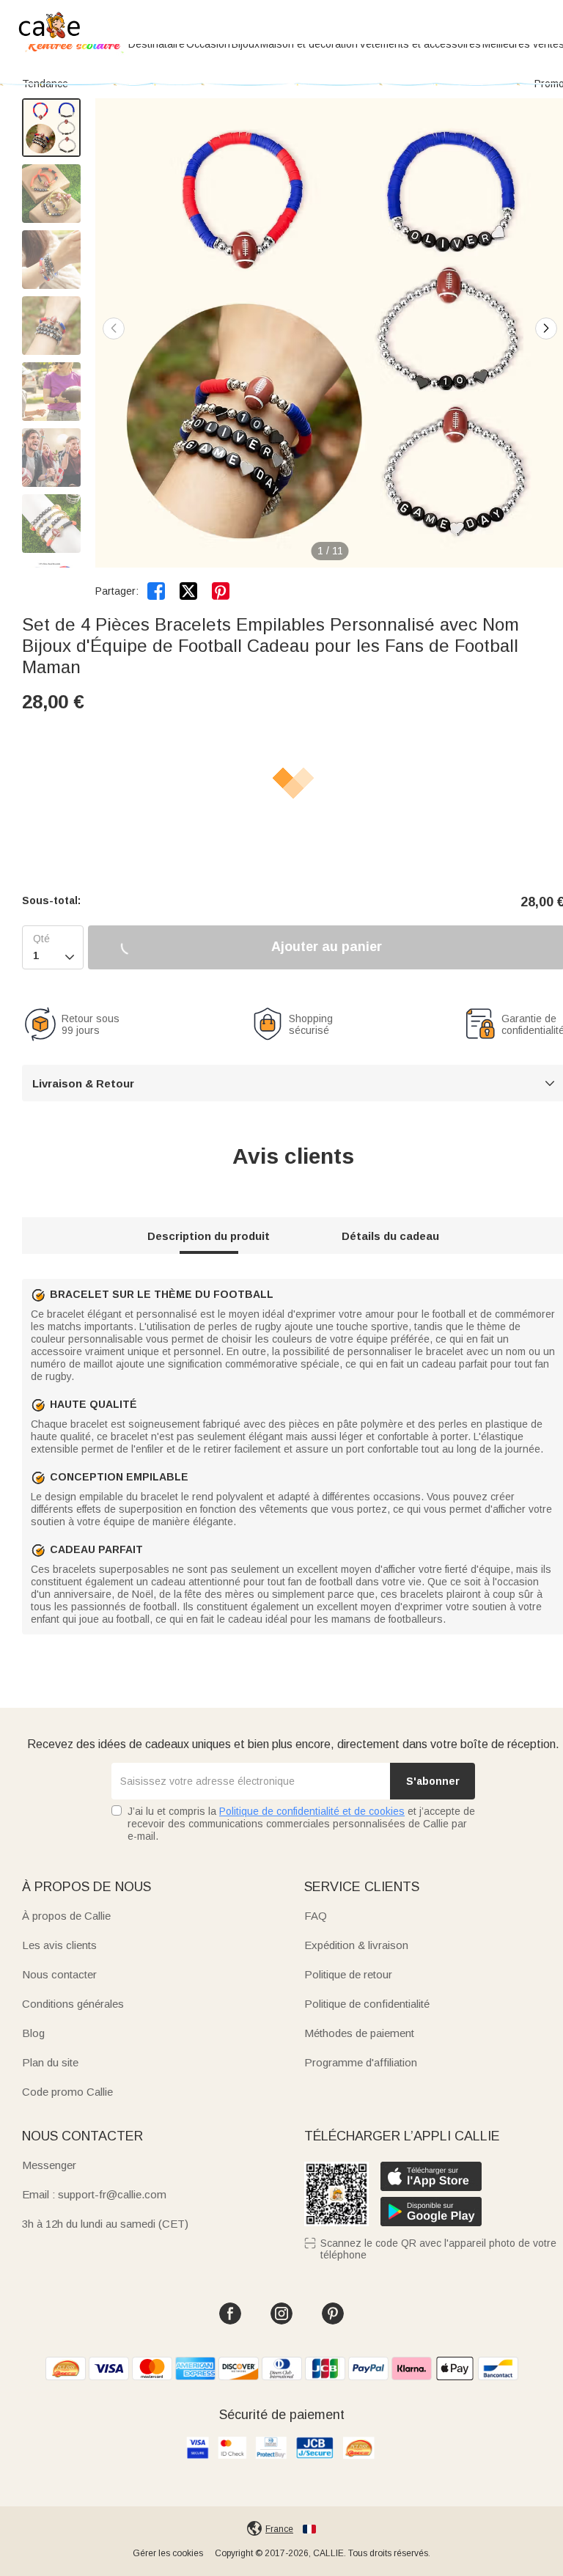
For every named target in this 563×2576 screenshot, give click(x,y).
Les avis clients (59, 1945)
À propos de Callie (66, 1916)
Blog (33, 2033)
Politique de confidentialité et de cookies (312, 1811)
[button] (546, 329)
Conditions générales (73, 2004)
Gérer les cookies (168, 2553)
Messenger (49, 2165)
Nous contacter (59, 1974)
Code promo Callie (67, 2092)
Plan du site (50, 2062)
